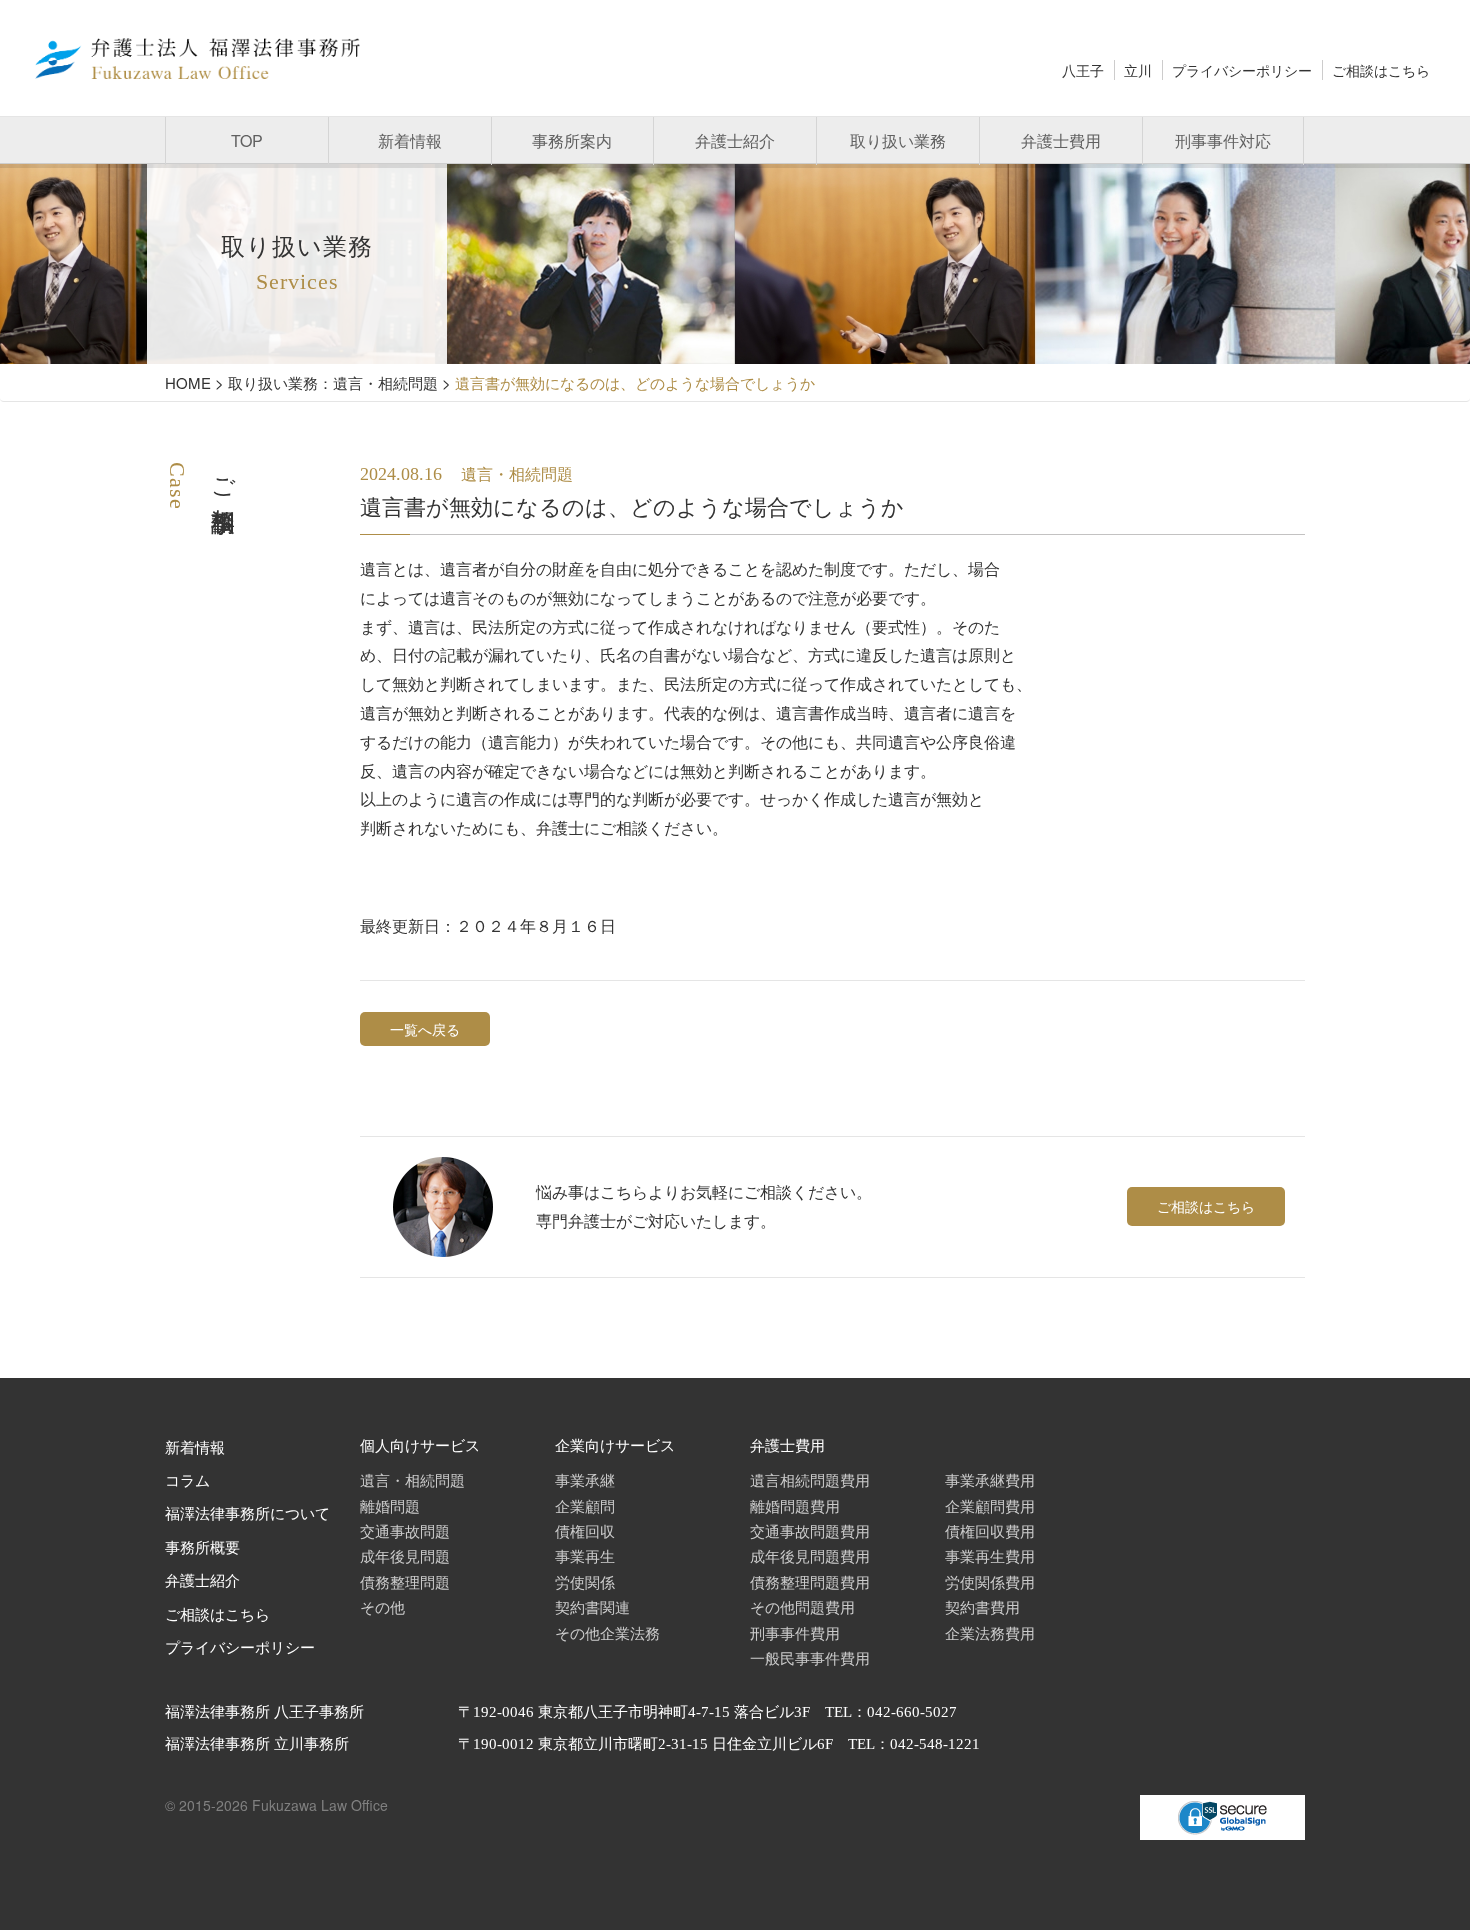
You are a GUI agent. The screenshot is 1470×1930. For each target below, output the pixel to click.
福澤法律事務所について (247, 1514)
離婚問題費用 (795, 1505)
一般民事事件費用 (810, 1657)
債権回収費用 (990, 1530)
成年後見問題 (405, 1555)
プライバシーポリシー (1242, 70)
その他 (382, 1606)
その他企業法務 (607, 1632)
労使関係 (585, 1581)
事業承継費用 (990, 1479)
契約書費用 (982, 1606)
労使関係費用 (990, 1581)
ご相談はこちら (1381, 70)
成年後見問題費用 (810, 1555)
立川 (1138, 70)
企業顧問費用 (990, 1505)
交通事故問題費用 (810, 1530)
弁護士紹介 (735, 140)
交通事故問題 (405, 1530)
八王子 (1083, 70)
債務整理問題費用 (810, 1581)
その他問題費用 (802, 1606)
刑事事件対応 (1223, 140)
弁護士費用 (1061, 140)
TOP (247, 140)
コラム (187, 1481)
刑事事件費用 (795, 1632)
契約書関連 (592, 1606)
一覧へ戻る (425, 1029)
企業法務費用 (990, 1632)
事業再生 (585, 1555)
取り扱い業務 (898, 140)
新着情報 (410, 140)
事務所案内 (572, 140)
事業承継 (585, 1479)
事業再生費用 (990, 1555)
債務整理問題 (405, 1581)
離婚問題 (390, 1505)
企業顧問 (585, 1505)
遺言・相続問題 (412, 1479)
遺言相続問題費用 (810, 1479)
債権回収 (585, 1530)
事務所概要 (202, 1548)
